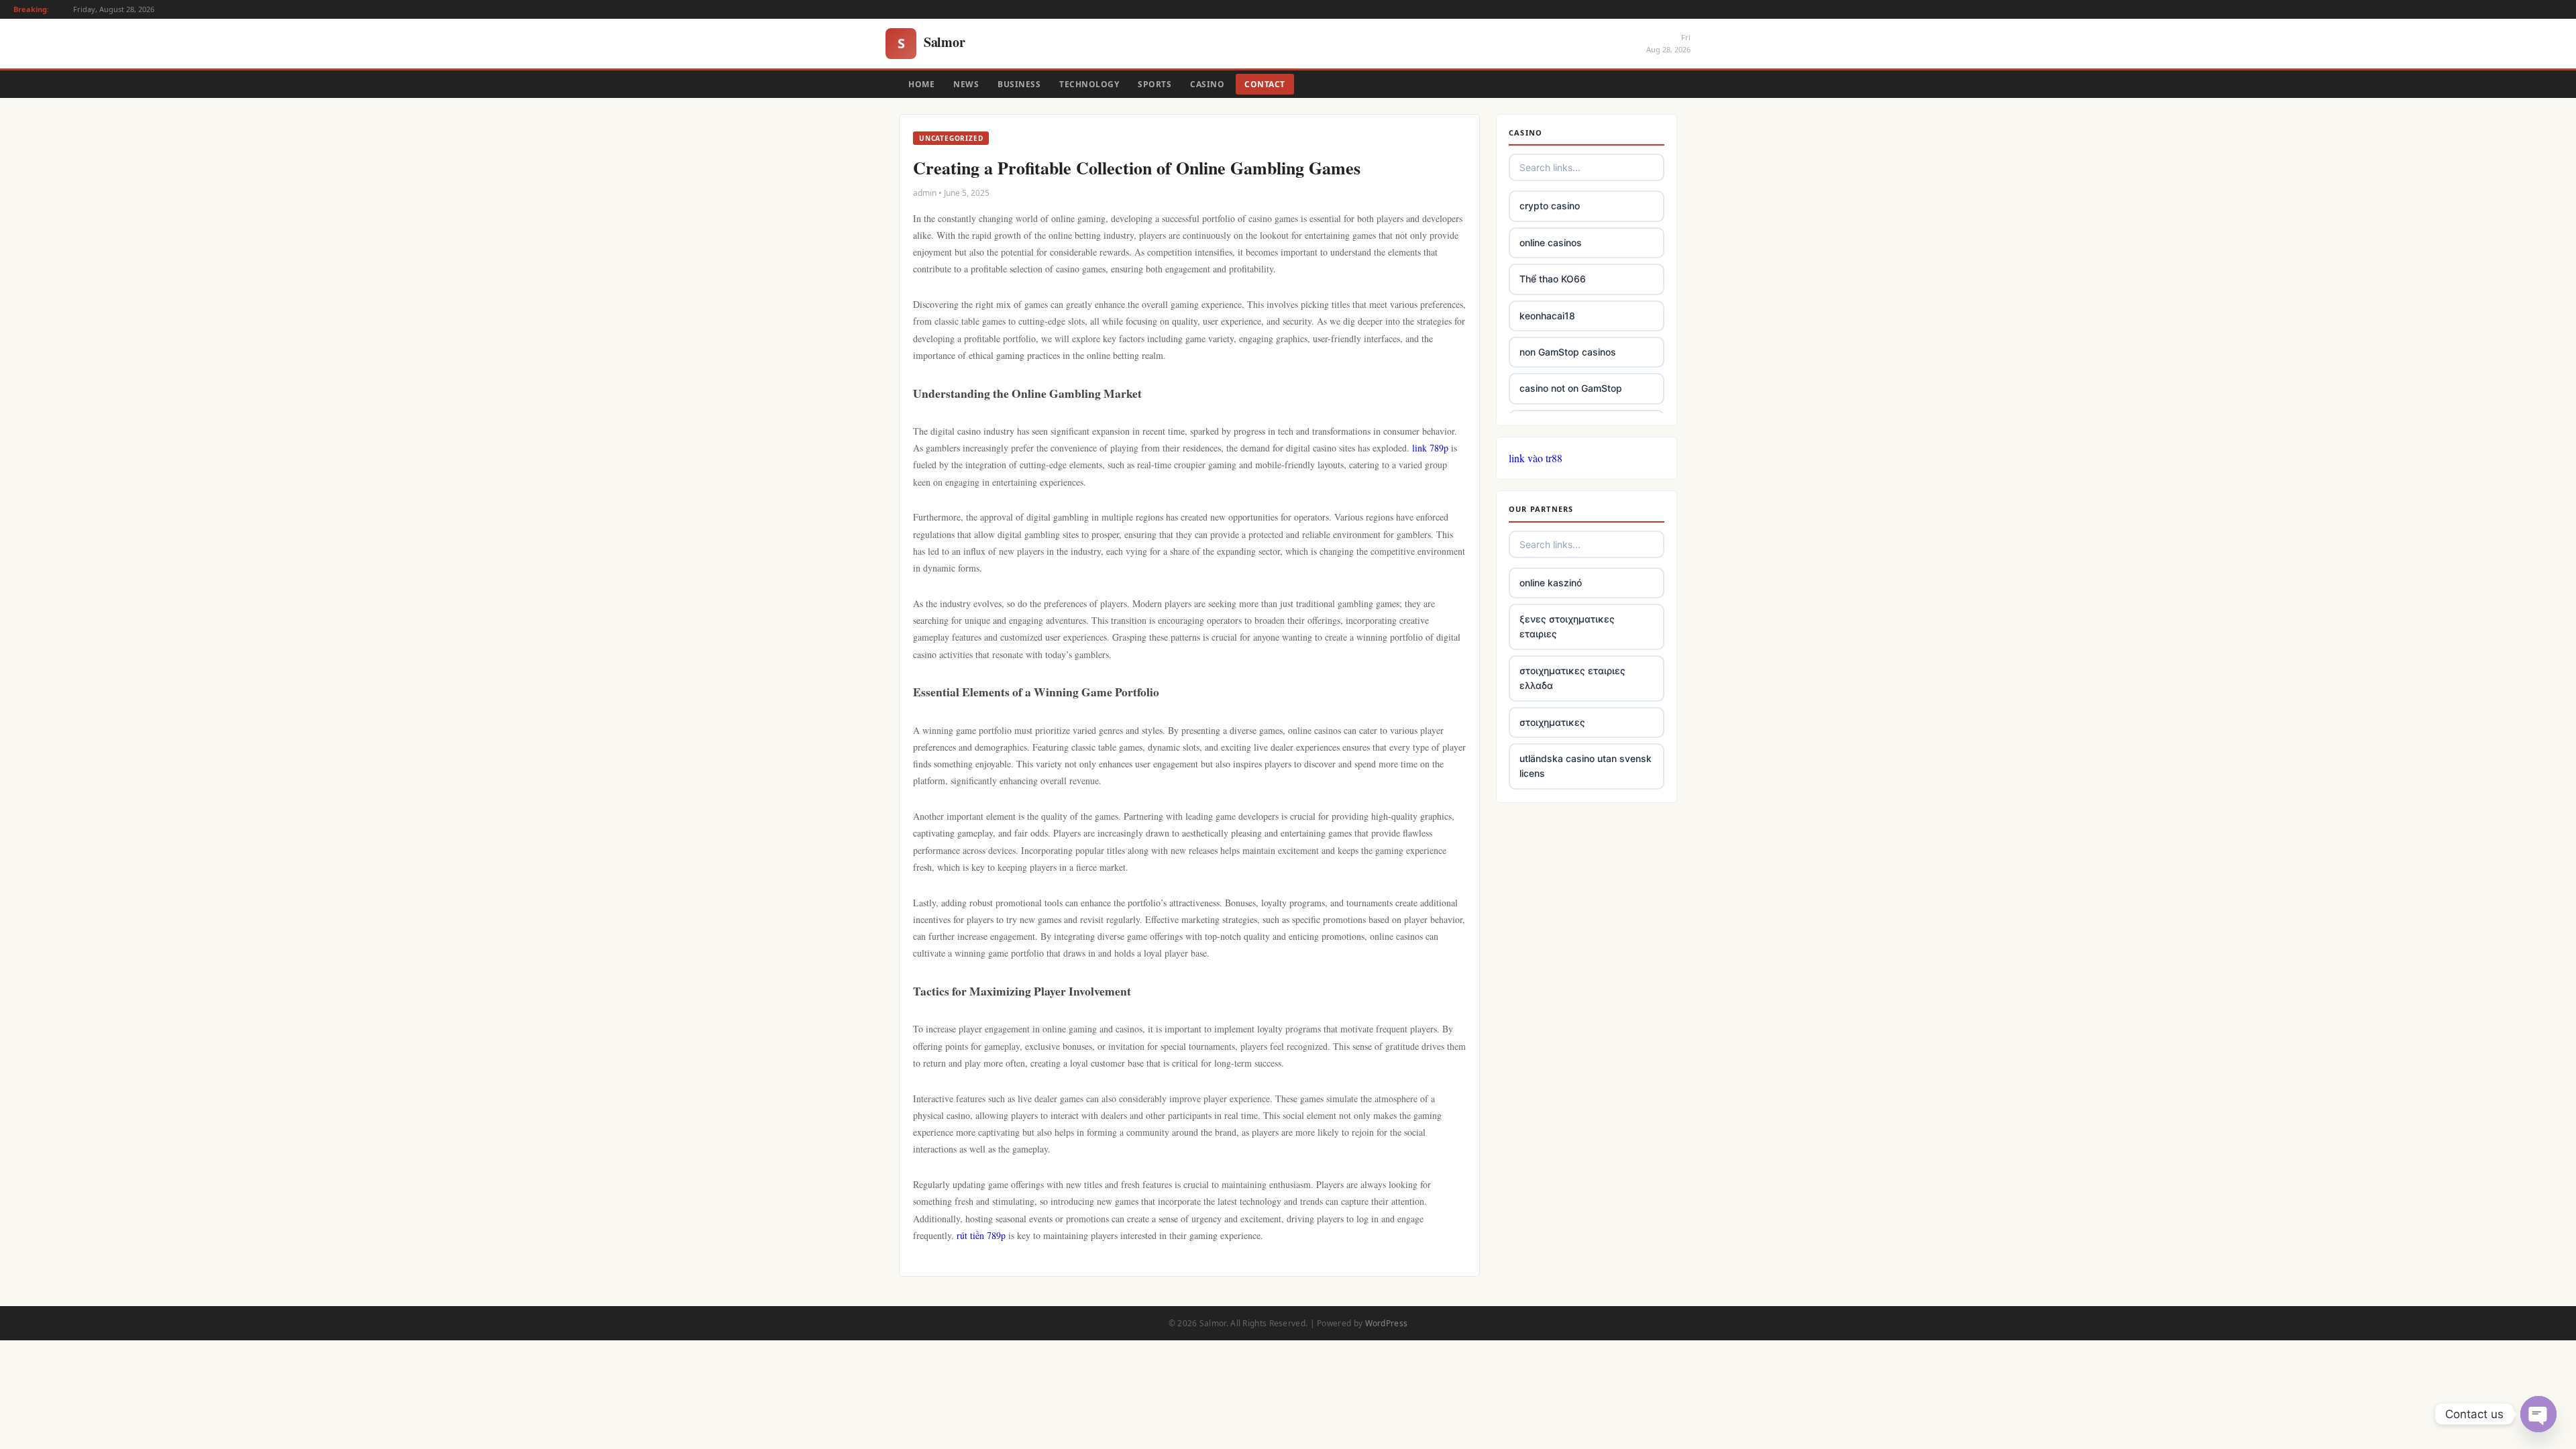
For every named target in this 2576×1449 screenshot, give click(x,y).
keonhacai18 (1547, 316)
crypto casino (1550, 206)
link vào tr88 (1536, 458)
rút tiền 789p (981, 1235)
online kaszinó (1551, 583)
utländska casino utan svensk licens (1586, 766)
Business (1019, 84)
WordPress (1387, 1323)
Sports (1155, 84)
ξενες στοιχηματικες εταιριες (1567, 626)
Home (921, 84)
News (966, 84)
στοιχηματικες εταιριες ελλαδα (1572, 678)
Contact (1265, 84)
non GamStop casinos (1568, 352)
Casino (1207, 84)
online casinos (1551, 243)
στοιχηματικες (1552, 722)
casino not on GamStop (1571, 388)
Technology (1089, 84)
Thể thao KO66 (1553, 279)
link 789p (1430, 448)
